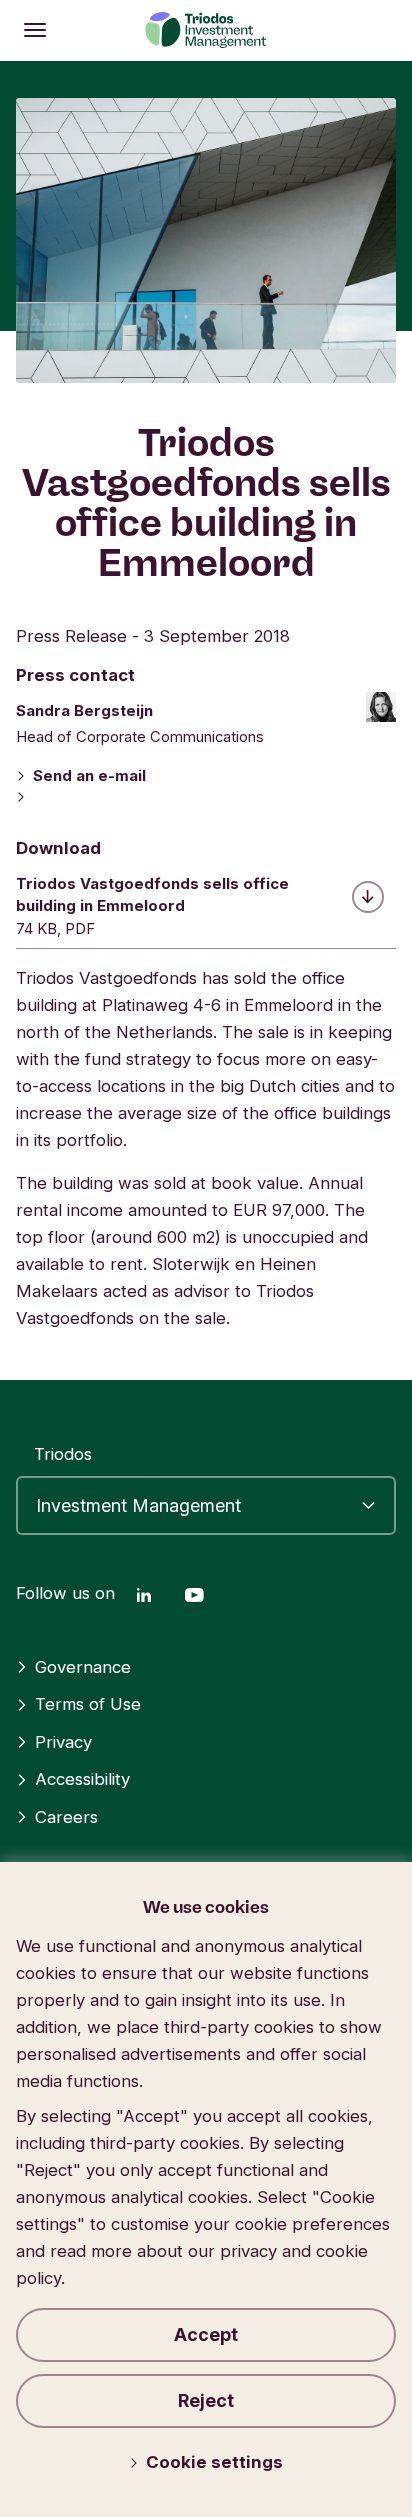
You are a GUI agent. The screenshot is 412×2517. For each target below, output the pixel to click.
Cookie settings (214, 2462)
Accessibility (82, 1779)
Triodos (63, 1454)
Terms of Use (88, 1704)
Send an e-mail (89, 776)
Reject (206, 2400)
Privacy (63, 1742)
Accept (206, 2334)
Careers (66, 1817)
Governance (83, 1667)
